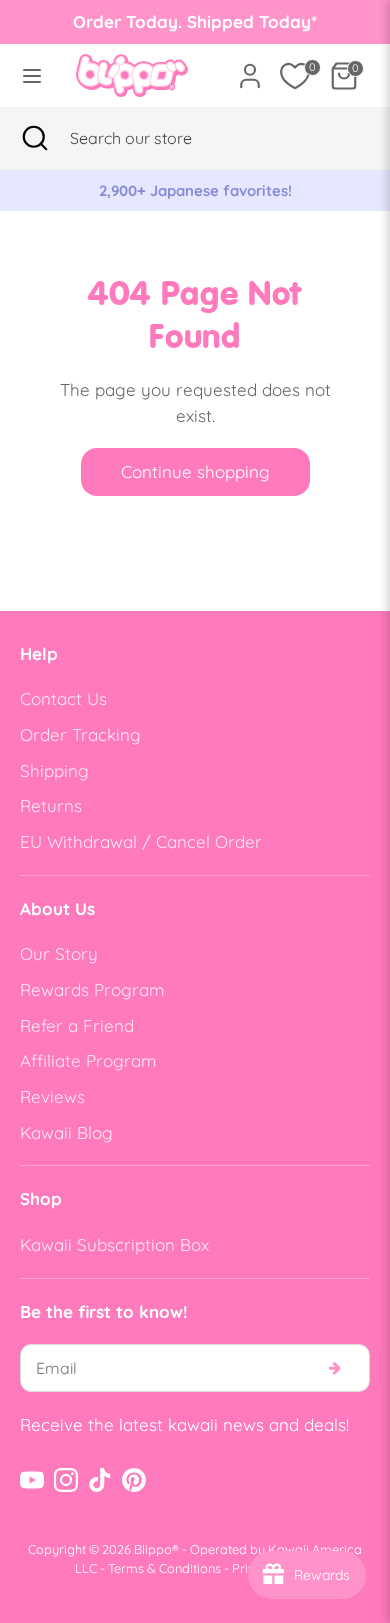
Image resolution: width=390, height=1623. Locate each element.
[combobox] (155, 138)
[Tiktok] (100, 1480)
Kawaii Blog (66, 1132)
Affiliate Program (88, 1060)
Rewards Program (92, 989)
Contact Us (63, 698)
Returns (51, 805)
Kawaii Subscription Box (114, 1244)
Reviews (52, 1096)
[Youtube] (32, 1480)
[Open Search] (35, 138)
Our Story (59, 953)
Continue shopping (195, 471)
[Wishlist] (295, 76)
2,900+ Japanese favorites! (195, 190)
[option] (195, 191)
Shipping (54, 770)
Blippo (153, 1549)
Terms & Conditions (164, 1568)
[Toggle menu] (32, 75)
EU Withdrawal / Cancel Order (141, 841)
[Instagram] (66, 1480)
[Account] (250, 68)
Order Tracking (80, 734)
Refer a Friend (77, 1025)
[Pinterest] (134, 1480)
